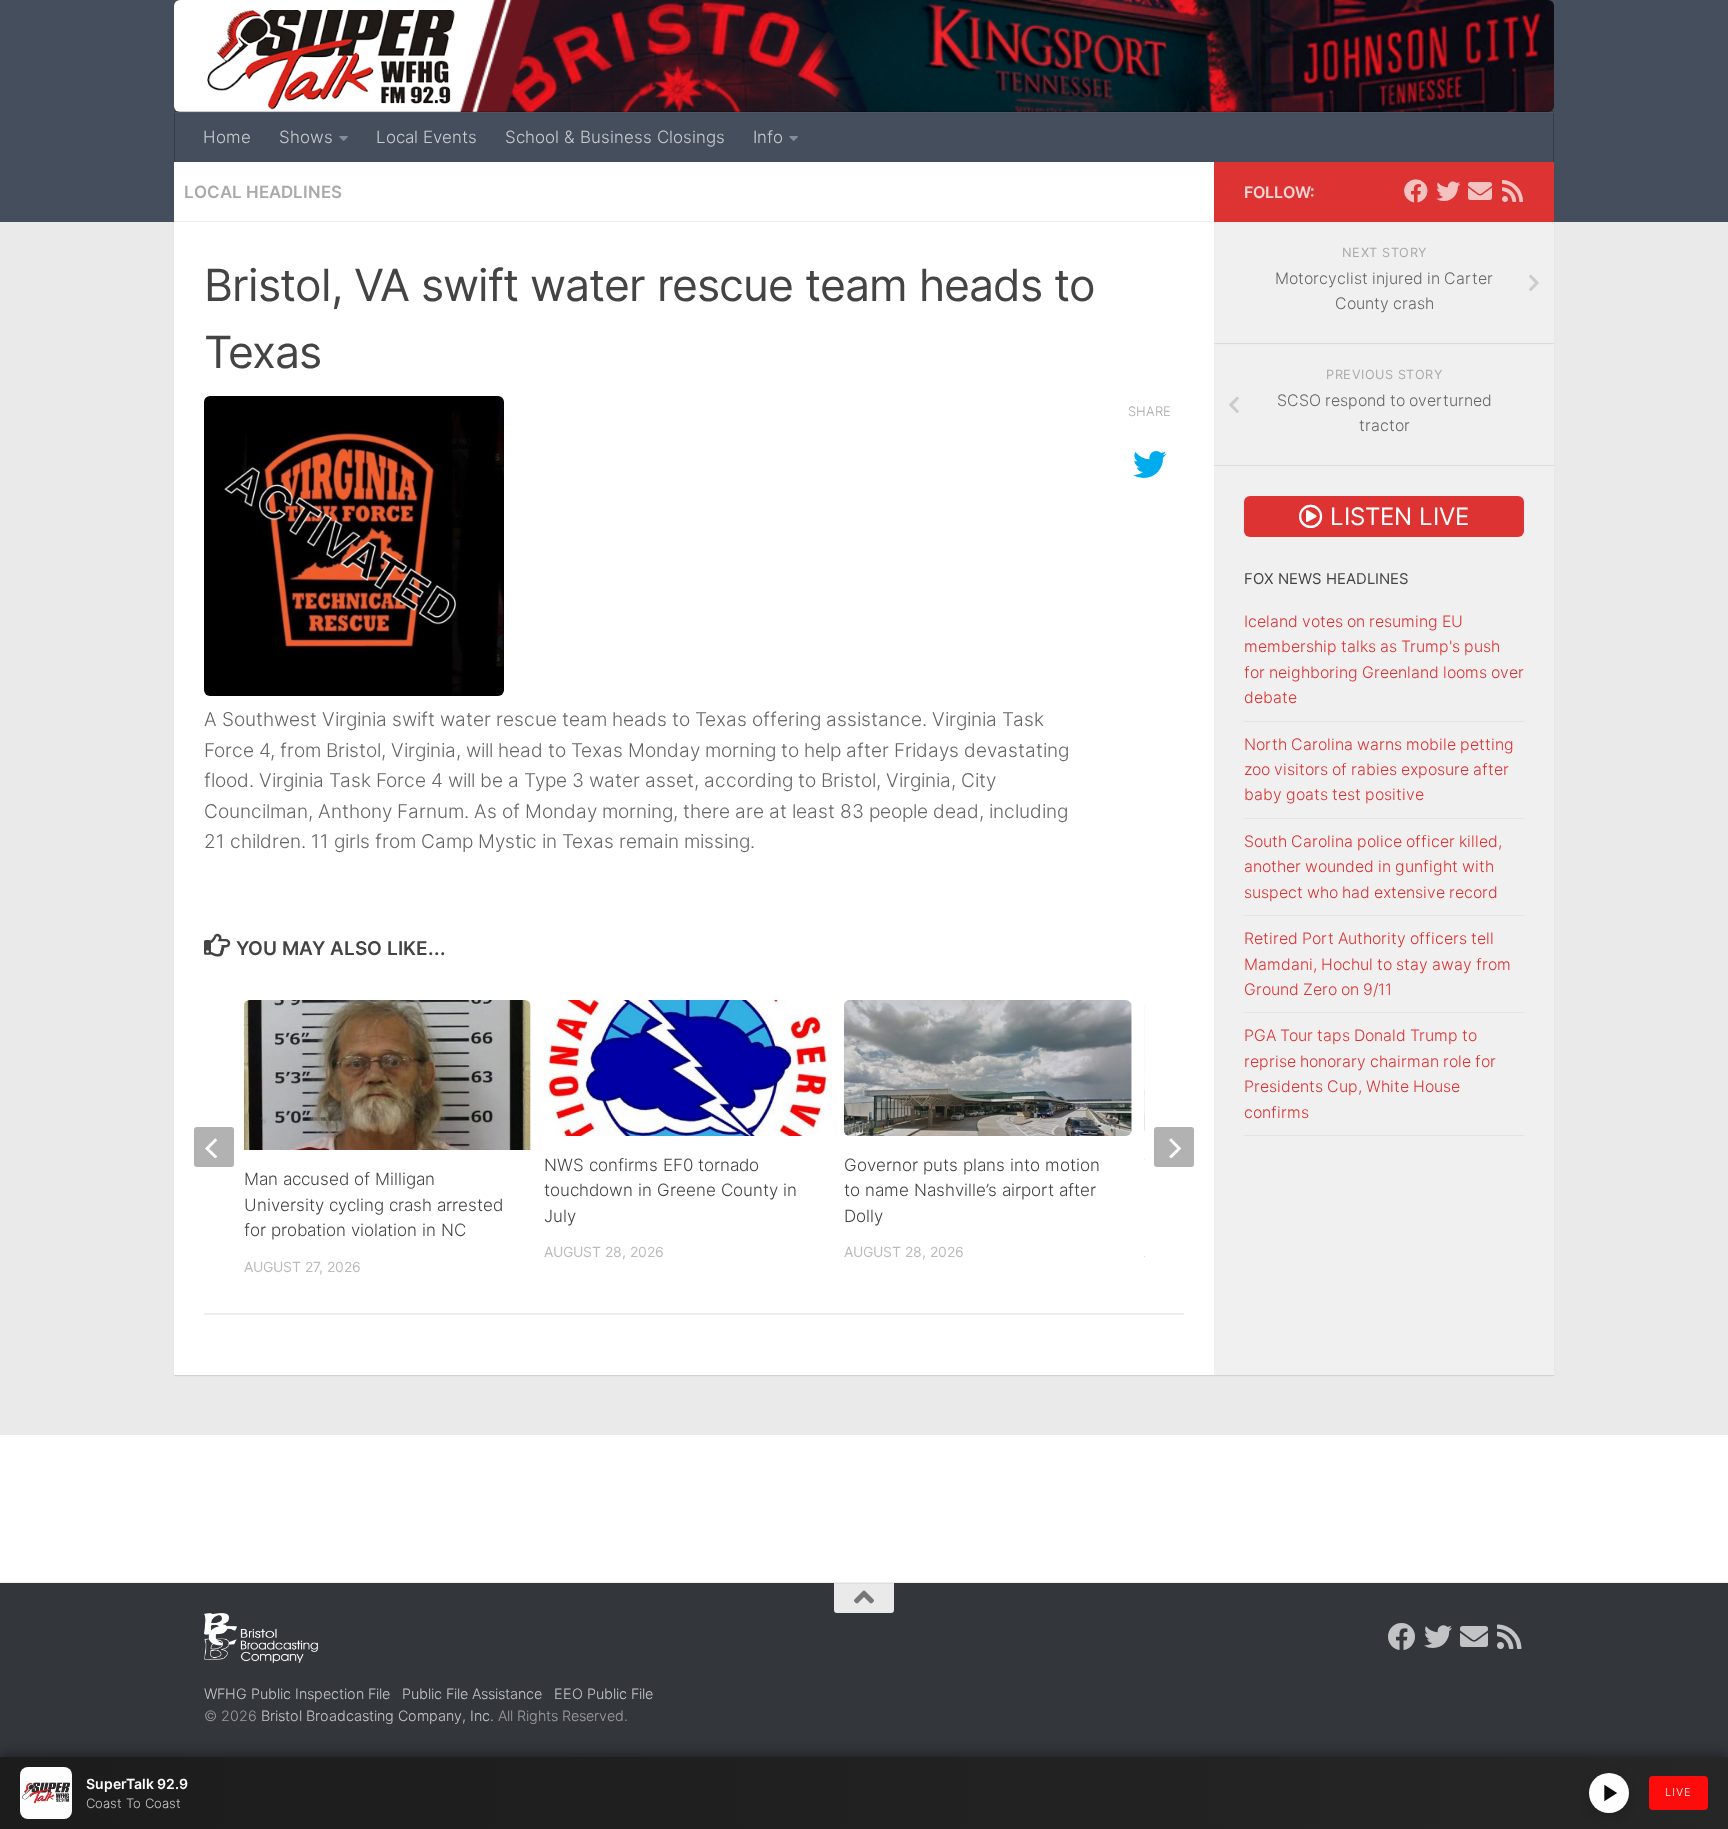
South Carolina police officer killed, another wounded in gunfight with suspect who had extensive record (1373, 867)
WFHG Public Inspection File (297, 1693)
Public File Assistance (472, 1693)
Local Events (426, 137)
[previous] (214, 1147)
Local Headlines (263, 192)
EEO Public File (603, 1693)
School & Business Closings (615, 137)
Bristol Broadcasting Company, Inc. (377, 1715)
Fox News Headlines (1326, 579)
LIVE (1678, 1792)
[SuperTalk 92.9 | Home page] (330, 60)
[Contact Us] (1480, 191)
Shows (306, 137)
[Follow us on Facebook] (1416, 191)
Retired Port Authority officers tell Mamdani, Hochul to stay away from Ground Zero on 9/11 (1377, 964)
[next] (1174, 1147)
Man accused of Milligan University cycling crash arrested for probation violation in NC (373, 1204)
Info (768, 137)
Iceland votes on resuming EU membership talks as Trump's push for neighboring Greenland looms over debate (1384, 659)
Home (227, 137)
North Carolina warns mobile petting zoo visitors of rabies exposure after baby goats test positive (1379, 770)
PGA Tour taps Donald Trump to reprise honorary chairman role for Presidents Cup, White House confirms (1370, 1073)
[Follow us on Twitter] (1448, 191)
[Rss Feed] (1512, 191)
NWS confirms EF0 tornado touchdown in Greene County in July (670, 1190)
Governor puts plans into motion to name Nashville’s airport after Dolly (972, 1190)
